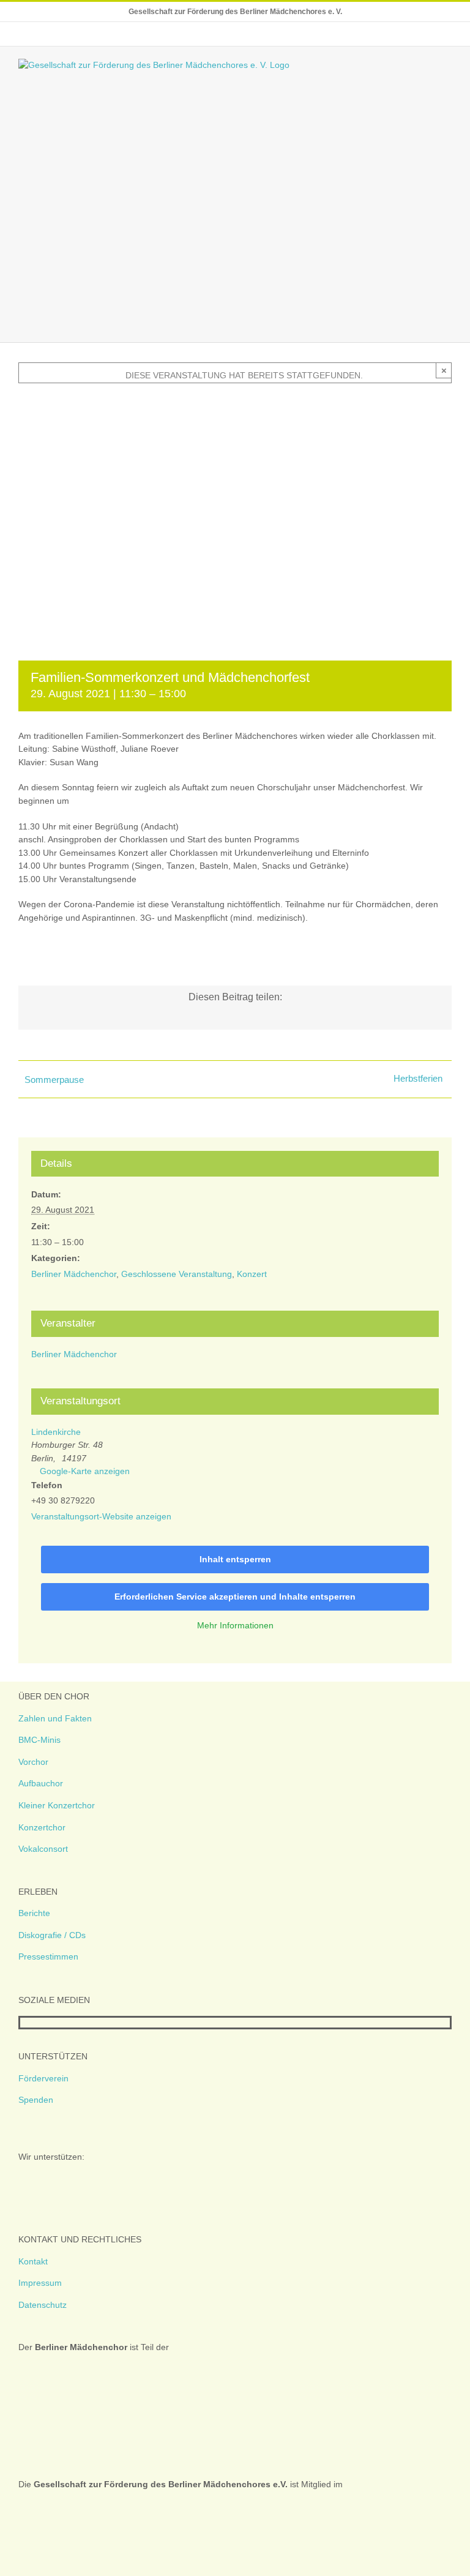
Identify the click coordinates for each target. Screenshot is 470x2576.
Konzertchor (42, 1827)
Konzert (252, 1274)
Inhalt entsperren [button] (235, 1559)
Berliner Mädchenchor (74, 1274)
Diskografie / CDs (52, 1935)
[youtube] (63, 2023)
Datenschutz (43, 2305)
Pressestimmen (48, 1956)
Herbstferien (418, 1078)
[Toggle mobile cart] (425, 65)
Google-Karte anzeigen (85, 1471)
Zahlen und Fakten (55, 1718)
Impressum (40, 2283)
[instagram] (43, 2023)
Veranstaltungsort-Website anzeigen (101, 1516)
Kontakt (33, 2261)
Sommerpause (54, 1080)
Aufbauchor (41, 1783)
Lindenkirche (56, 1432)
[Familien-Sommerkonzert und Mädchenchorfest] (235, 402)
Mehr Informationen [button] (235, 1625)
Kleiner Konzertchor (57, 1805)
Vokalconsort (43, 1849)
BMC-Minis (39, 1740)
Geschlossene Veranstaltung (177, 1274)
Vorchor (33, 1762)
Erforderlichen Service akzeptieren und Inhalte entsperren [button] (235, 1597)
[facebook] (24, 2023)
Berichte (34, 1913)
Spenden (36, 2100)
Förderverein (43, 2078)
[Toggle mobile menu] (447, 65)
